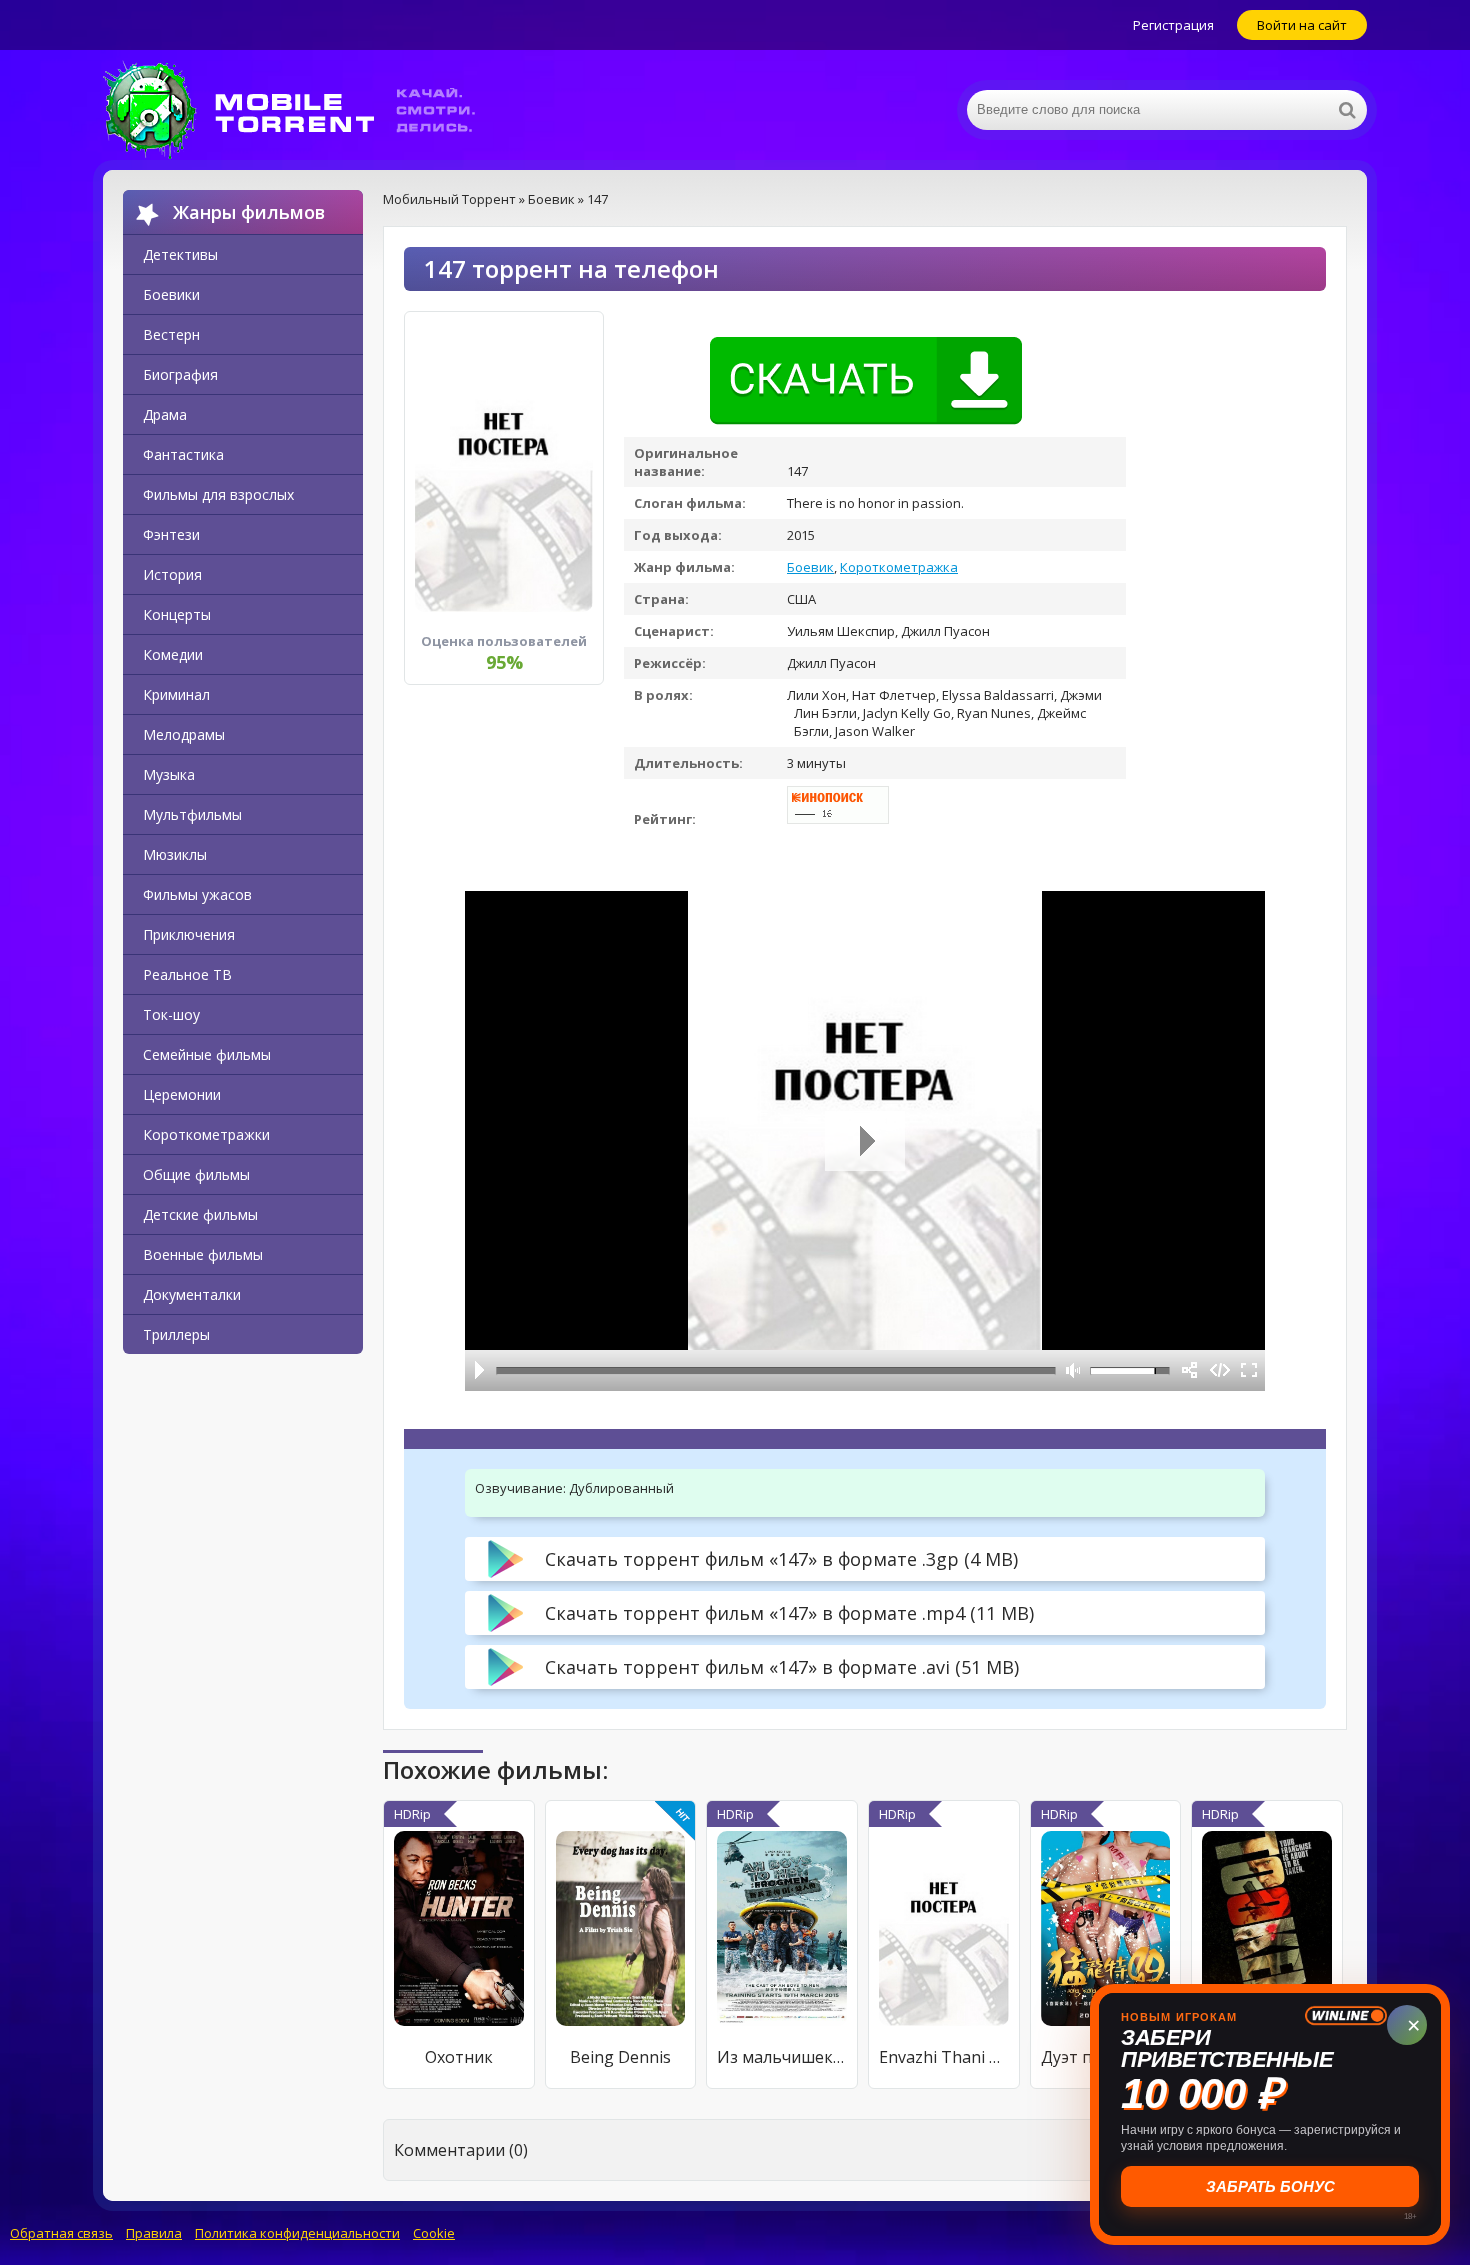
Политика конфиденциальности (297, 2233)
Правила (154, 2233)
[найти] (1347, 110)
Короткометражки (206, 1134)
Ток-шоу (171, 1014)
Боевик (810, 567)
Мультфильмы (192, 814)
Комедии (173, 654)
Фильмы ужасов (197, 894)
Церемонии (182, 1094)
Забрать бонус (1270, 2186)
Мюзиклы (175, 854)
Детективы (180, 254)
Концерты (177, 614)
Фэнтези (171, 534)
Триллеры (176, 1334)
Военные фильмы (203, 1254)
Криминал (176, 694)
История (172, 574)
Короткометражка (899, 567)
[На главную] (303, 110)
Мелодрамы (184, 734)
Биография (180, 374)
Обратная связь (61, 2233)
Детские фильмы (200, 1214)
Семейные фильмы (207, 1054)
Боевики (171, 294)
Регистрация (1173, 25)
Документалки (192, 1294)
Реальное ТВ (187, 974)
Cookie (434, 2233)
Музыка (169, 774)
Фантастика (183, 454)
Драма (165, 414)
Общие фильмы (196, 1174)
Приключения (189, 934)
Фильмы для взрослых (218, 494)
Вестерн (171, 334)
